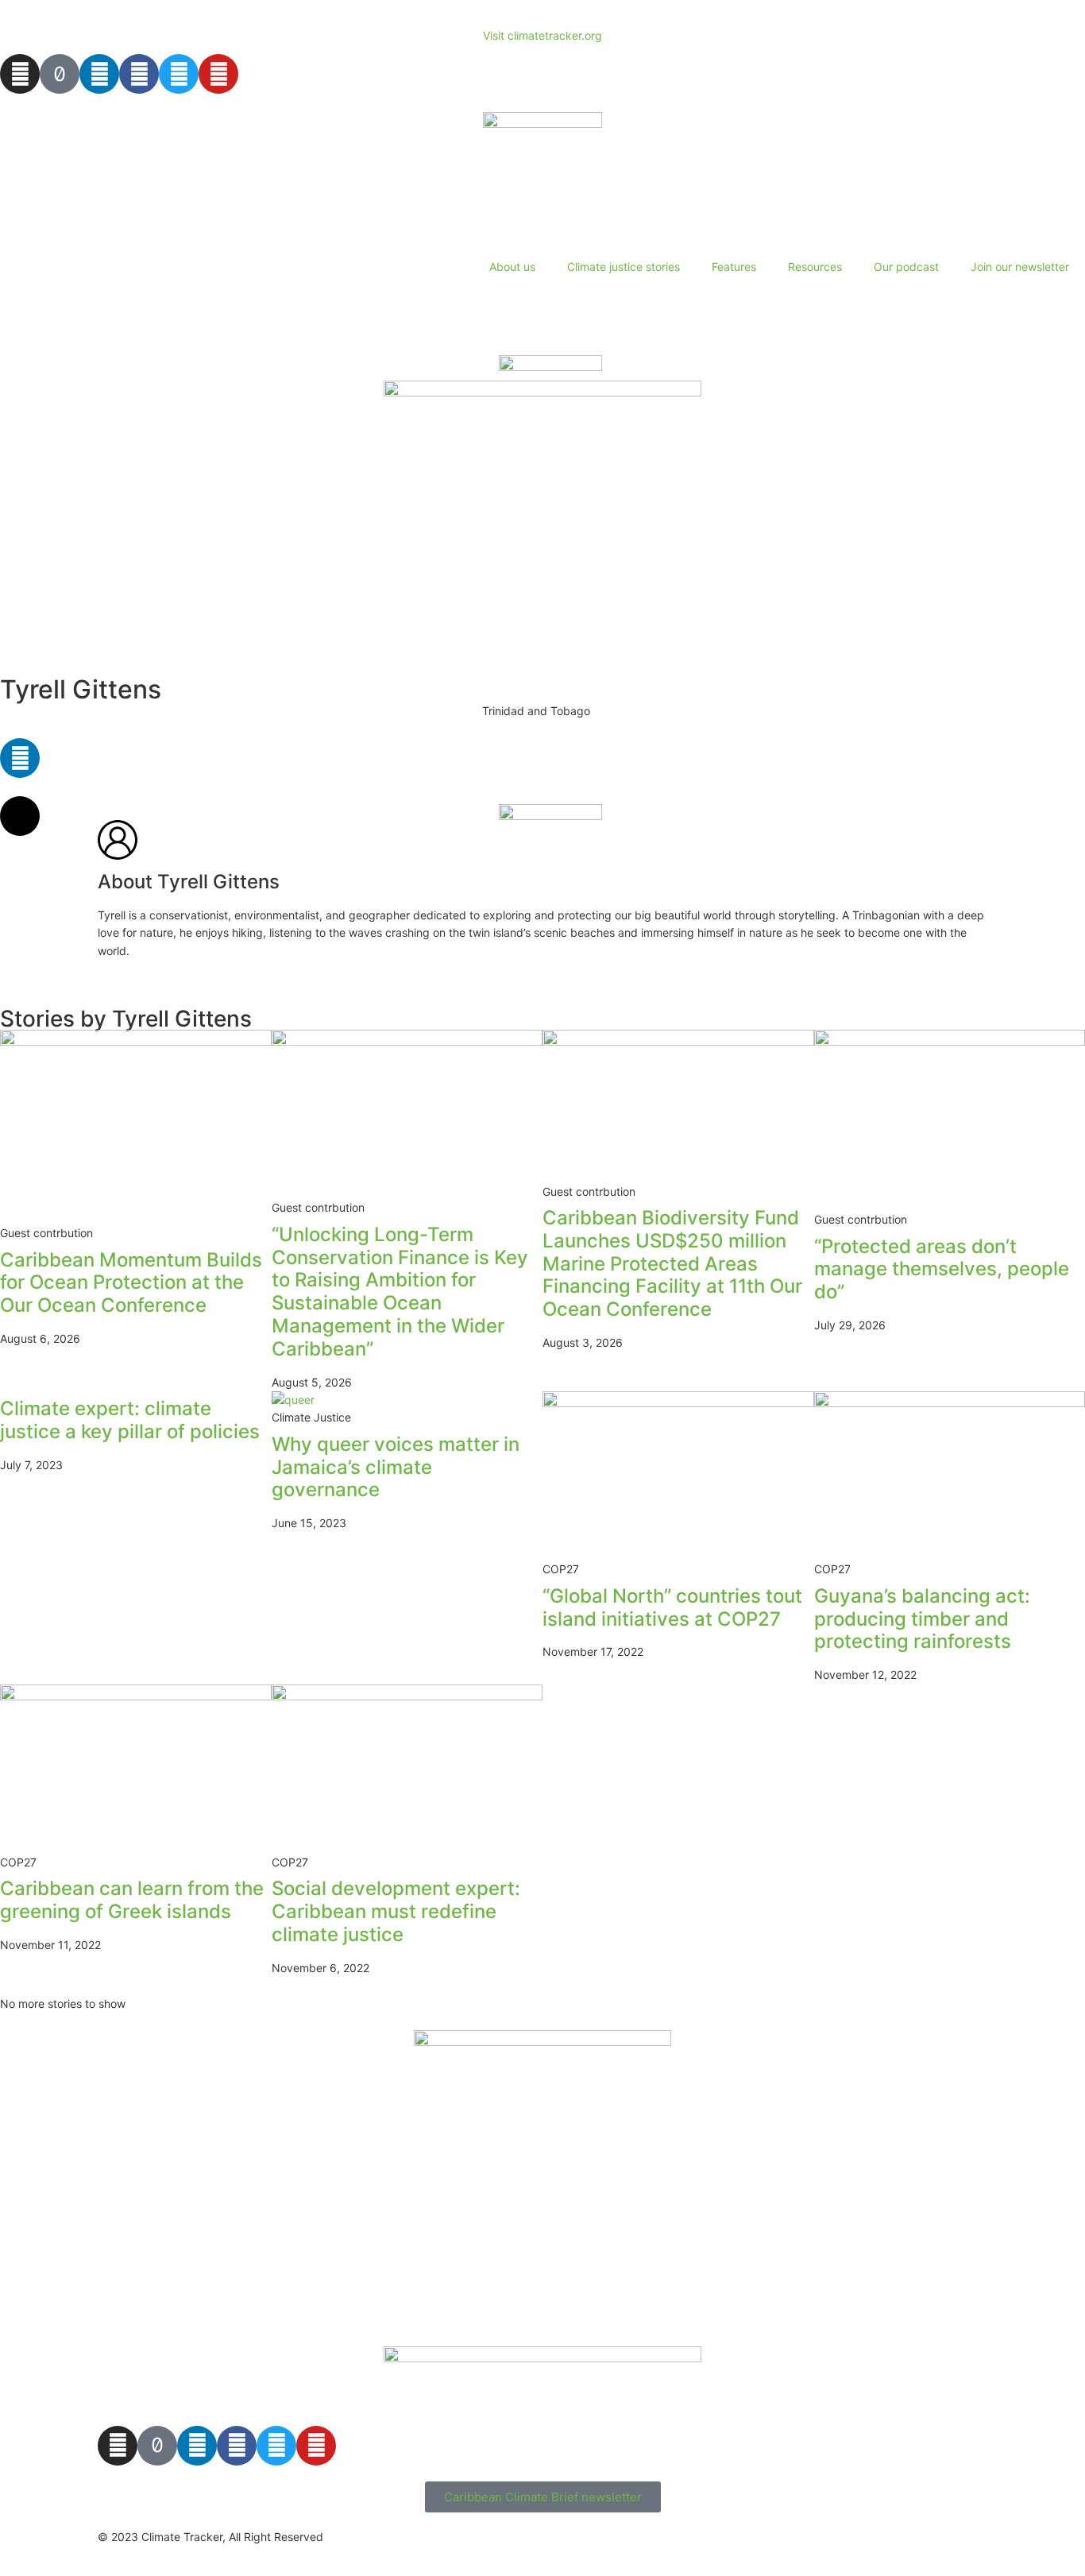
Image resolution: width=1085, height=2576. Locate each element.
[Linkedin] (99, 74)
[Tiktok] (60, 74)
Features (734, 267)
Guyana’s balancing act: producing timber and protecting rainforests (922, 1619)
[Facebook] (139, 74)
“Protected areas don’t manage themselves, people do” (942, 1269)
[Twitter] (179, 74)
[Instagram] (20, 74)
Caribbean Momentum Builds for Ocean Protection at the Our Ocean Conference (131, 1283)
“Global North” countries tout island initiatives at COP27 (672, 1607)
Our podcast (906, 267)
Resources (815, 267)
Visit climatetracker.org (542, 35)
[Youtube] (218, 74)
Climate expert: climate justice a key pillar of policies (130, 1420)
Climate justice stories (624, 267)
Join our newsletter (1020, 267)
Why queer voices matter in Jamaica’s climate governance (396, 1467)
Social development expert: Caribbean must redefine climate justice (396, 1911)
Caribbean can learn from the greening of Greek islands (132, 1900)
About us (512, 267)
